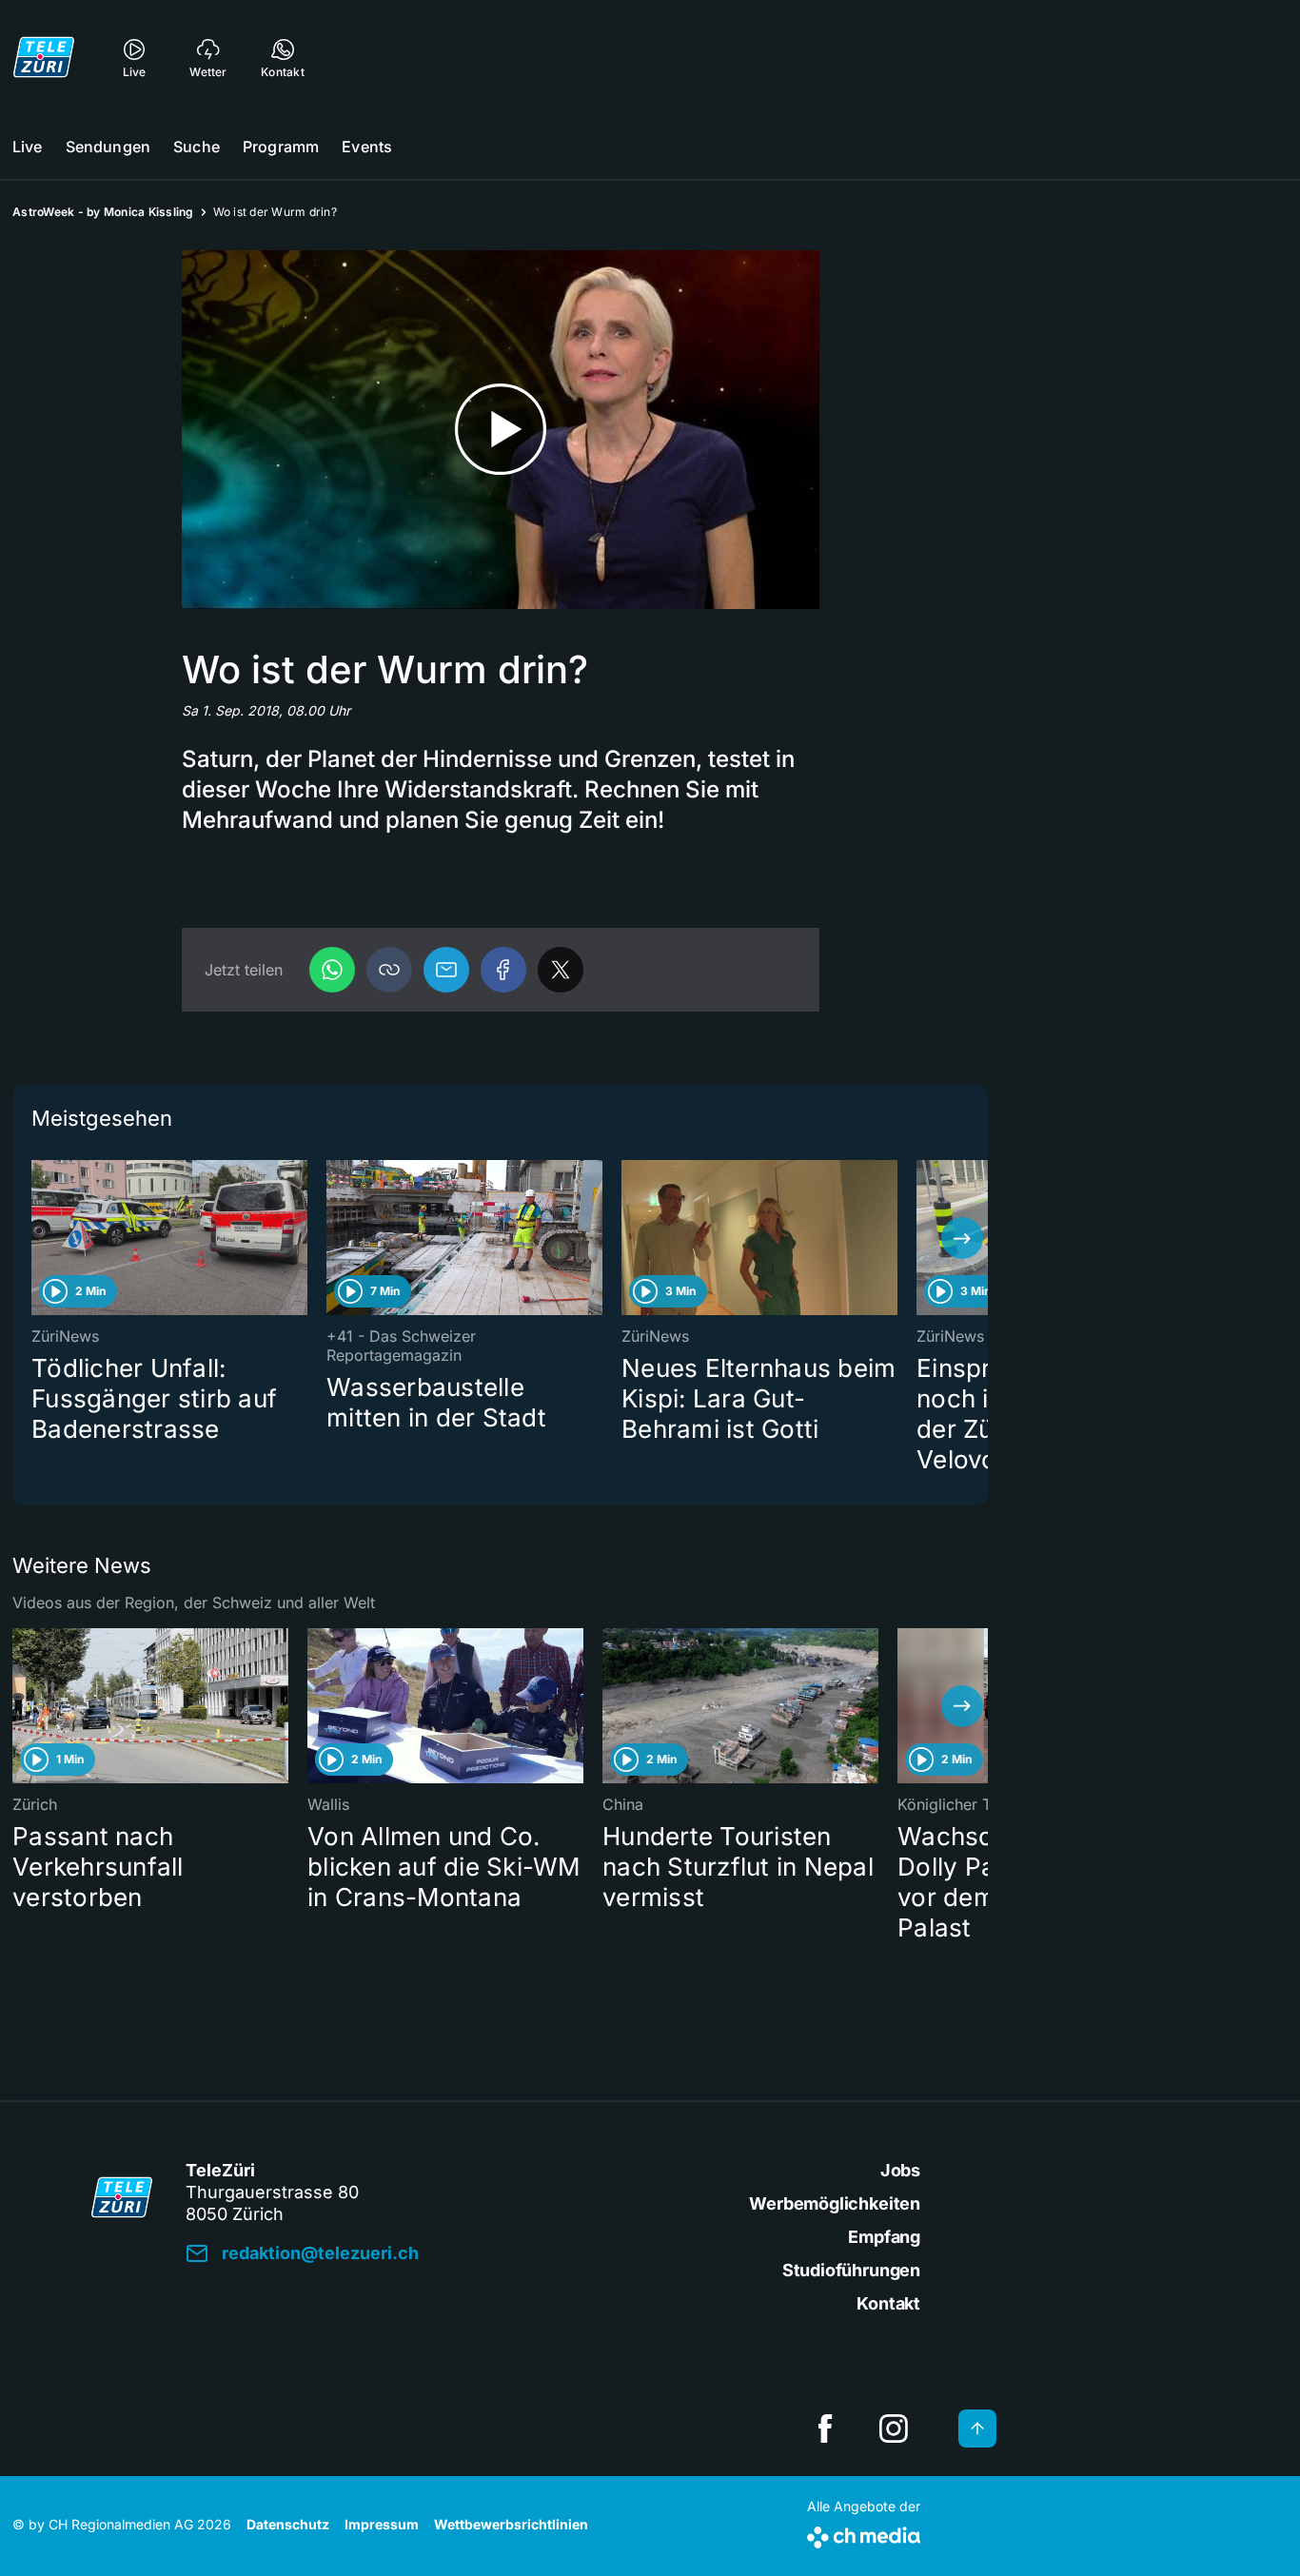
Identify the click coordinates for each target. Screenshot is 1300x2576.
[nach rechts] (962, 1238)
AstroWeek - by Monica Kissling (103, 212)
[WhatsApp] (332, 970)
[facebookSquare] (825, 2429)
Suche (197, 147)
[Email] (446, 970)
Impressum (382, 2524)
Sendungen (108, 147)
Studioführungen (851, 2270)
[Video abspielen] (501, 430)
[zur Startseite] (44, 57)
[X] (561, 970)
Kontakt (888, 2303)
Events (367, 147)
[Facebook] (503, 970)
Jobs (900, 2170)
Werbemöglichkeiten (835, 2203)
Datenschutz (288, 2524)
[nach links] (38, 1238)
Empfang (884, 2237)
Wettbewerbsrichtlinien (511, 2524)
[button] (389, 970)
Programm (281, 147)
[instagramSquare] (894, 2429)
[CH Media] (864, 2534)
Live (28, 147)
